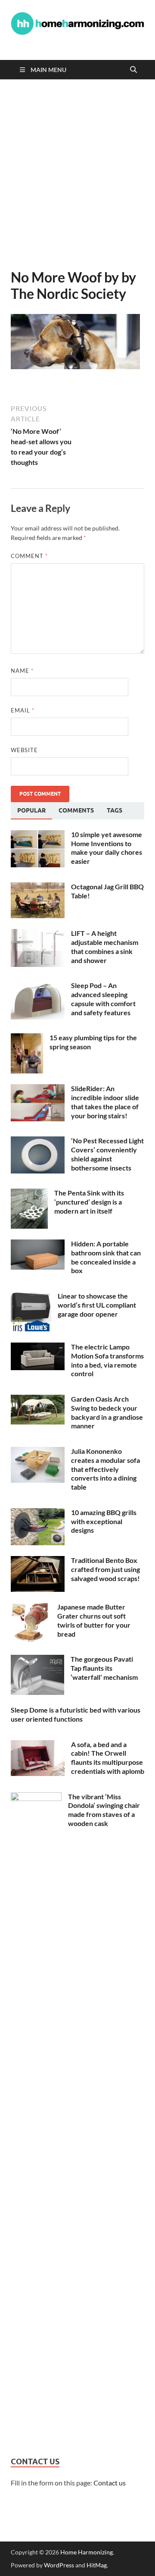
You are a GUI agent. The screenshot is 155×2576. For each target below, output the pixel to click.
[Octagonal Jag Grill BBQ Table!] (38, 887)
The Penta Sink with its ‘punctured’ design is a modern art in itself (89, 1202)
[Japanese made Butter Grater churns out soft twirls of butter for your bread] (31, 1608)
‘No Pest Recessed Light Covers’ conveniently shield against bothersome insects (107, 1154)
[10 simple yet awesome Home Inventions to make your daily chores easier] (38, 835)
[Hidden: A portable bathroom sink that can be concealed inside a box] (38, 1244)
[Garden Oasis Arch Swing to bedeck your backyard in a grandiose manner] (38, 1400)
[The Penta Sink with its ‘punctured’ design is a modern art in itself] (29, 1194)
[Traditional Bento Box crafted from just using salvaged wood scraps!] (38, 1561)
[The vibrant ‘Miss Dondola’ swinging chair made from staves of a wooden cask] (36, 1797)
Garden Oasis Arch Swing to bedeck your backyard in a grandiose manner (107, 1412)
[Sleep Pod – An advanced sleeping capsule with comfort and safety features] (38, 986)
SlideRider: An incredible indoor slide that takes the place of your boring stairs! (105, 1102)
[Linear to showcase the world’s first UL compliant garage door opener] (31, 1297)
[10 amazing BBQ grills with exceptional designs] (38, 1513)
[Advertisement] (77, 174)
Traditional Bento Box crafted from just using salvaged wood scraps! (105, 1569)
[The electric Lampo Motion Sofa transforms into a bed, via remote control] (38, 1348)
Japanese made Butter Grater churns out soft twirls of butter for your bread (94, 1620)
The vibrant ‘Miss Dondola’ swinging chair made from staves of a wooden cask (104, 1810)
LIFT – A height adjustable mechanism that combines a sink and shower (105, 946)
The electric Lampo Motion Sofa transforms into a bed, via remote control (107, 1360)
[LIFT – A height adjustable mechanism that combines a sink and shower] (38, 934)
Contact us (110, 2483)
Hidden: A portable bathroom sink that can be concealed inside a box (106, 1257)
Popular (31, 810)
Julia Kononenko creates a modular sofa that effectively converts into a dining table (105, 1469)
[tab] (31, 811)
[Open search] (133, 70)
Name (22, 671)
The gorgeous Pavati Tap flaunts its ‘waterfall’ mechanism (104, 1668)
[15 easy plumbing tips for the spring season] (27, 1038)
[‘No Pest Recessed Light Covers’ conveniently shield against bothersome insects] (38, 1141)
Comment (29, 556)
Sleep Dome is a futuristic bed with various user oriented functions (76, 1714)
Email (23, 710)
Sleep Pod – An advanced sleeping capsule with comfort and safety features (103, 999)
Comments (76, 810)
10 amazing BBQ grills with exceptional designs (104, 1521)
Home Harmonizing (87, 2552)
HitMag (97, 2565)
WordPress (59, 2565)
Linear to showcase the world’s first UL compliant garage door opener (97, 1305)
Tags (115, 810)
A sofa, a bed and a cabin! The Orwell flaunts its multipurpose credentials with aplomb (108, 1758)
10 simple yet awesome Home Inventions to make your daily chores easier (107, 848)
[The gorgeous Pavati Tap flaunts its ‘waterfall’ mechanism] (37, 1660)
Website (24, 750)
